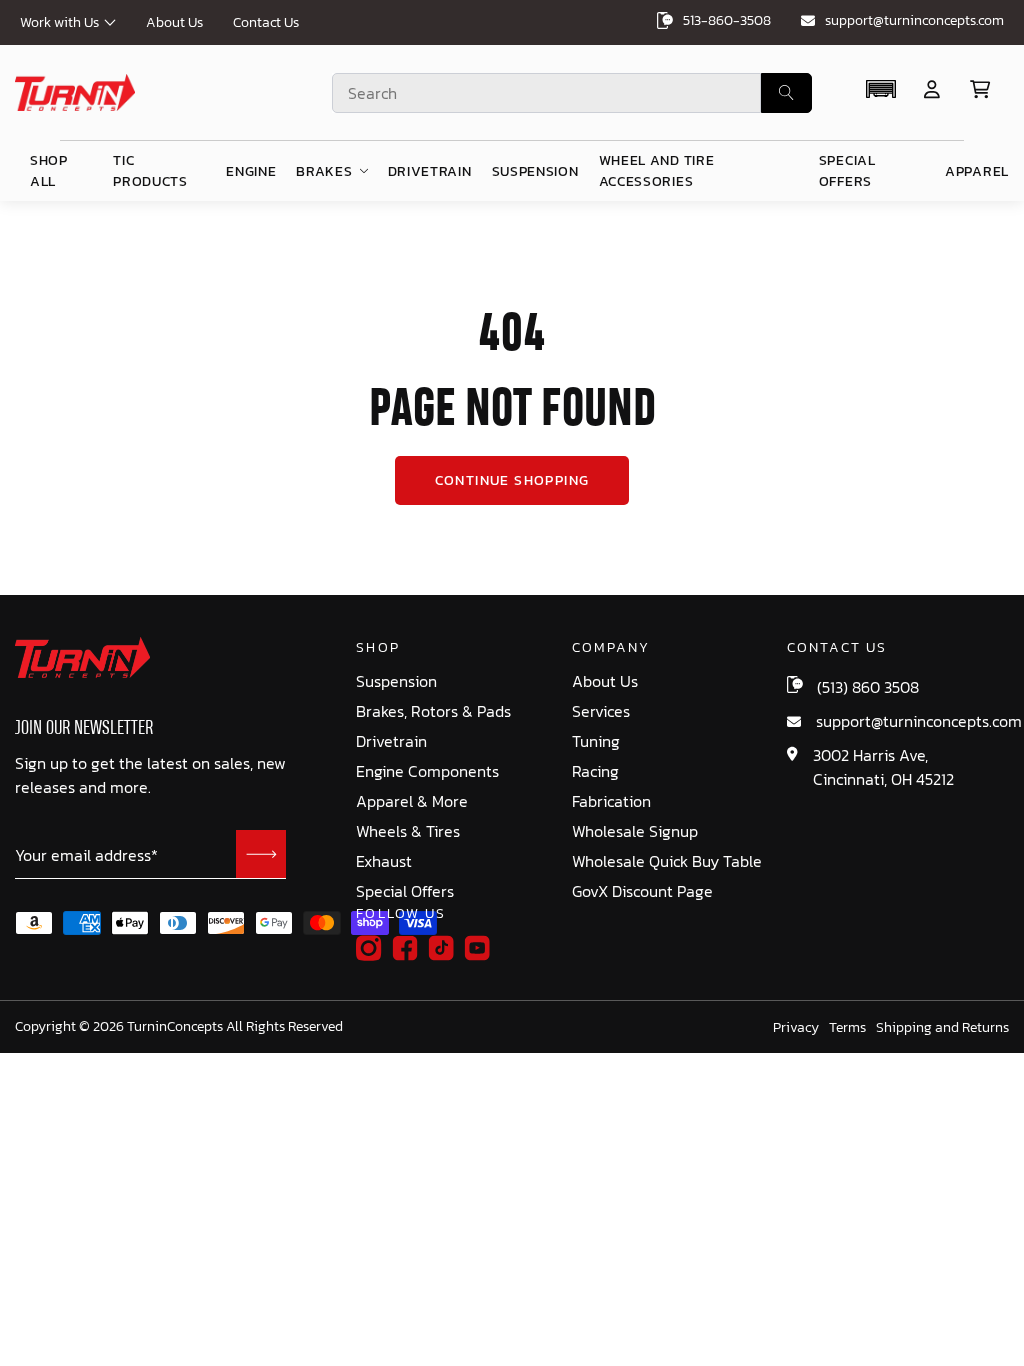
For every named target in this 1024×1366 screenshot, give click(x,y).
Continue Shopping (512, 480)
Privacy (796, 1028)
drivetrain (430, 171)
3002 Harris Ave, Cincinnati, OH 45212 (883, 767)
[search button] (786, 93)
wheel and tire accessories (657, 171)
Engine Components (427, 771)
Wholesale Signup (635, 831)
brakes (324, 171)
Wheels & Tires (408, 831)
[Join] (261, 854)
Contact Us (266, 22)
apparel (977, 171)
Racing (595, 771)
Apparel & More (412, 801)
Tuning (596, 741)
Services (601, 711)
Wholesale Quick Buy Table (667, 861)
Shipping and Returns (942, 1028)
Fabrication (611, 801)
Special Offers (405, 891)
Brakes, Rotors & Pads (433, 711)
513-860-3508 (727, 20)
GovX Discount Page (642, 891)
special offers (847, 171)
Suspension (396, 681)
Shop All (49, 171)
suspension (535, 171)
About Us (174, 22)
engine (251, 171)
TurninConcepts (175, 1027)
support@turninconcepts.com (914, 20)
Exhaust (384, 861)
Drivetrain (391, 741)
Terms (847, 1028)
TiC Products (150, 171)
